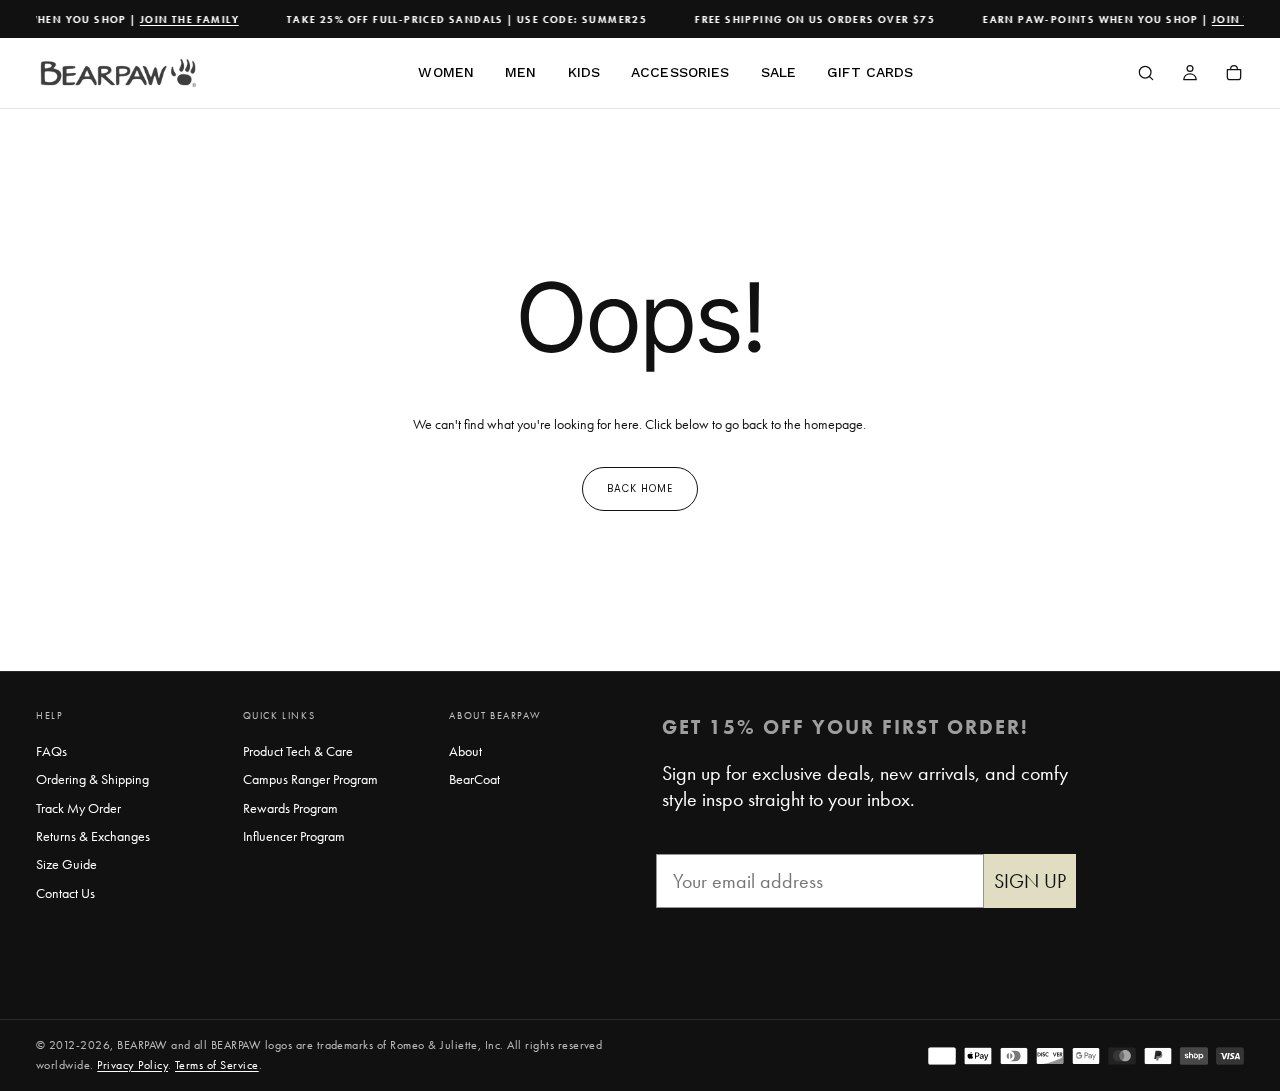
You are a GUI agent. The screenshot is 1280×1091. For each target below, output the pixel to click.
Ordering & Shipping (92, 779)
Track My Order (78, 808)
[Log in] (1190, 75)
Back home (640, 488)
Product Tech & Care (298, 751)
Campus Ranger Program (310, 779)
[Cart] (1234, 75)
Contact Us (65, 893)
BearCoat (474, 779)
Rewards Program (290, 808)
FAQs (51, 751)
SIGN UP (1030, 881)
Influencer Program (294, 836)
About (465, 751)
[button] (1146, 75)
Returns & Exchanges (93, 836)
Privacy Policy (132, 1065)
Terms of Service (217, 1065)
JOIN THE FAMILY (183, 19)
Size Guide (66, 864)
